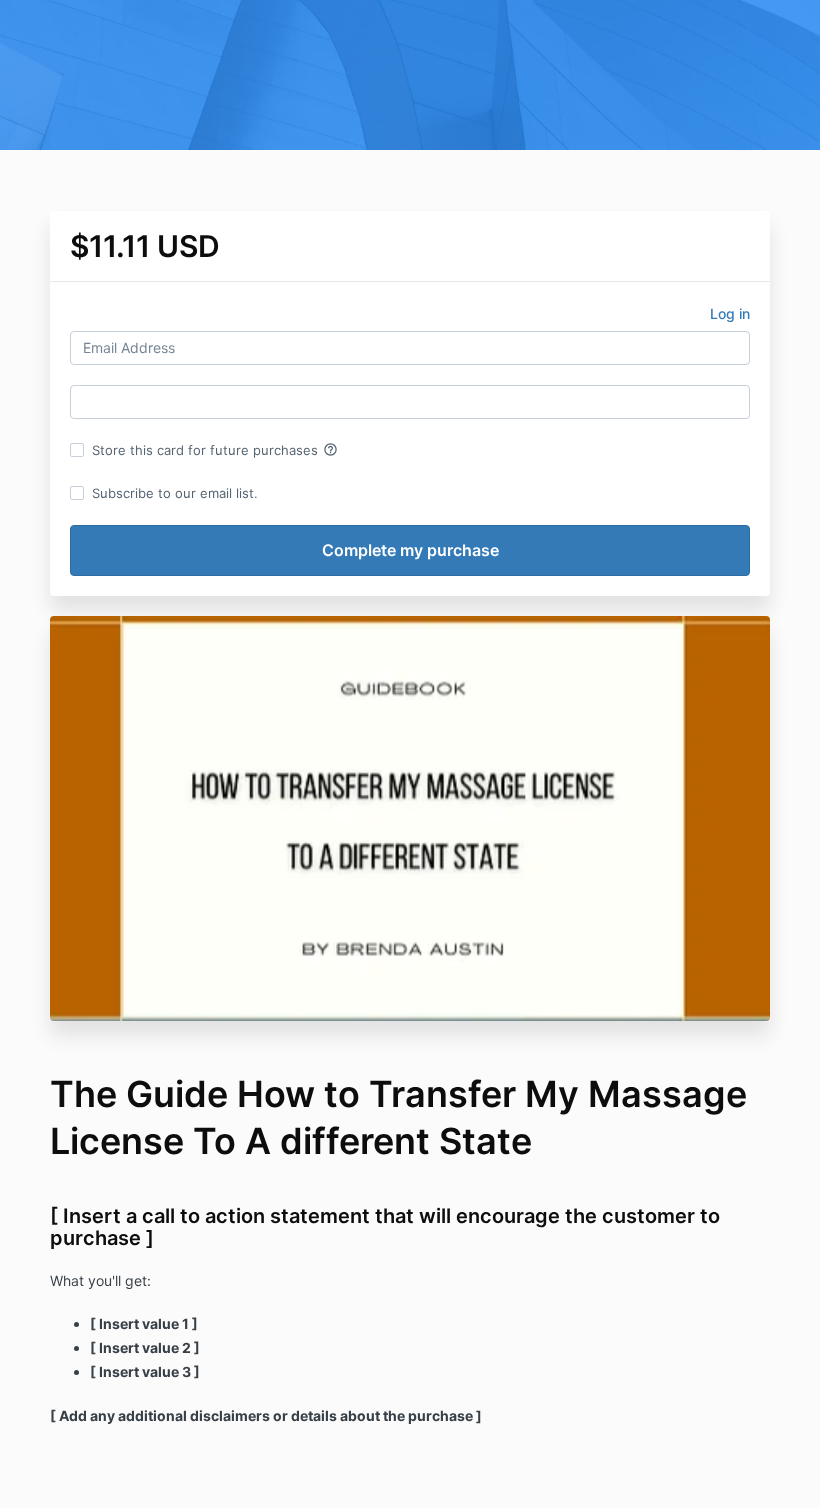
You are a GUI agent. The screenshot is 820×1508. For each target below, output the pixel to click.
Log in (730, 313)
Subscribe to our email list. (175, 493)
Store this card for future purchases (215, 450)
